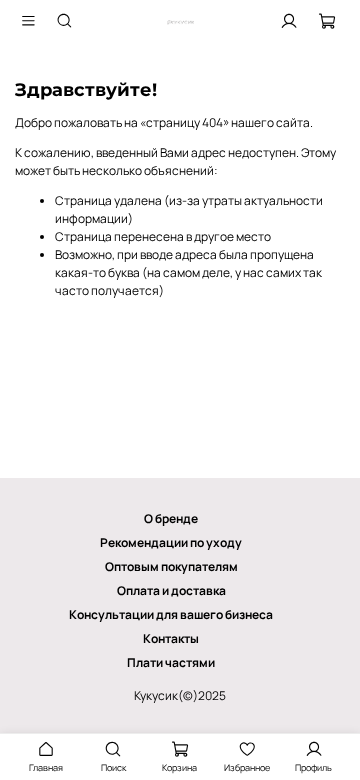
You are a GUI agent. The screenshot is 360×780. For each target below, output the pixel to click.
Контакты (171, 638)
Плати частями (171, 662)
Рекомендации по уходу (171, 542)
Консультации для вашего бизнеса (171, 614)
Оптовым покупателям (171, 566)
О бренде (171, 518)
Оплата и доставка (171, 590)
